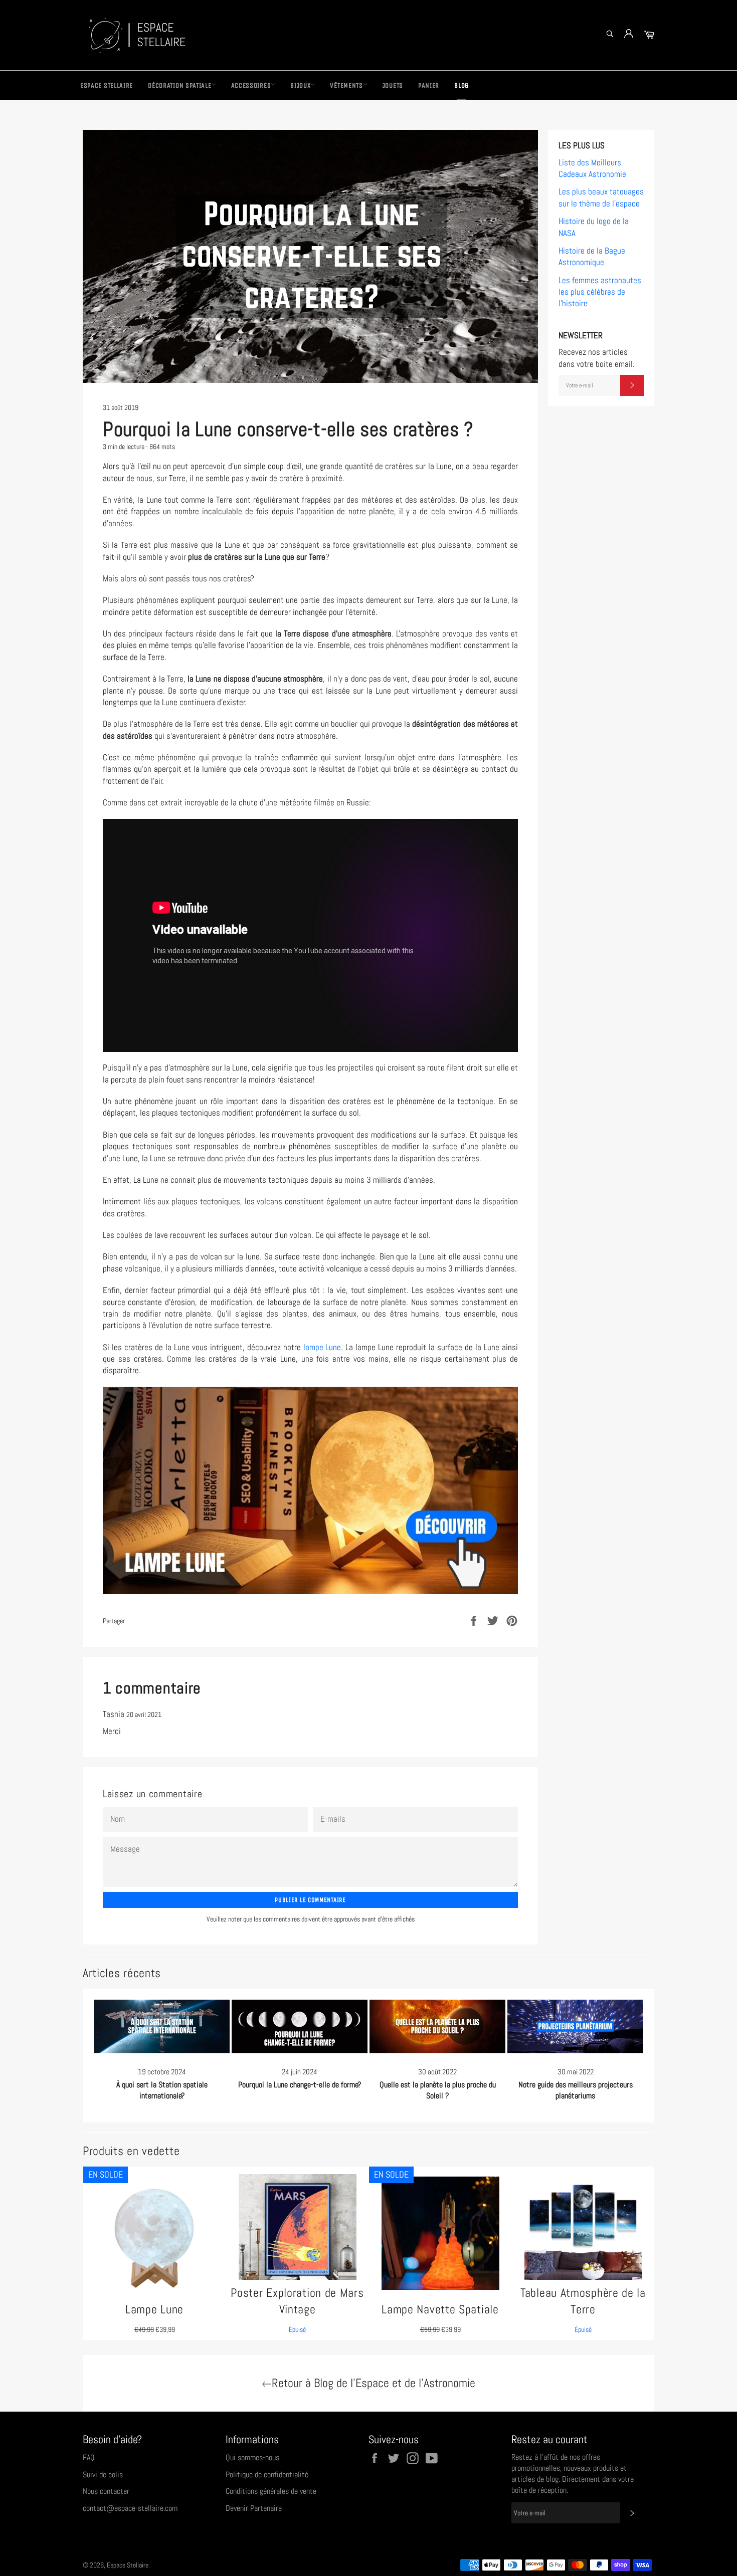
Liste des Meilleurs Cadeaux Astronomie (592, 168)
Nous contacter (106, 2491)
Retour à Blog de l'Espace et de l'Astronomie (374, 2383)
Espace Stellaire (107, 85)
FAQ (89, 2457)
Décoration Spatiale (179, 85)
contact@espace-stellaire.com (130, 2508)
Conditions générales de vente (271, 2491)
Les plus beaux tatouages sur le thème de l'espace (601, 197)
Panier (429, 85)
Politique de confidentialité (267, 2475)
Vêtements (346, 85)
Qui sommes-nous (252, 2457)
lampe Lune (322, 1347)
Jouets (393, 85)
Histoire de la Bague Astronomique (592, 256)
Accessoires (251, 85)
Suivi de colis (103, 2475)
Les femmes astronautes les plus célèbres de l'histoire (600, 292)
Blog (462, 85)
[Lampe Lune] (310, 1490)
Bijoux (300, 85)
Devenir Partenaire (254, 2508)
